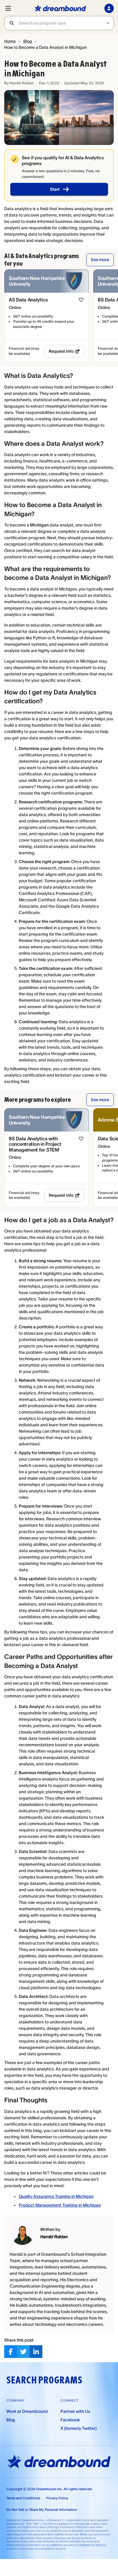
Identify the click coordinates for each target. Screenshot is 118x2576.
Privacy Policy (57, 2498)
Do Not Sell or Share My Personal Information (42, 2510)
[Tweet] (23, 2352)
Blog (28, 41)
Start (55, 189)
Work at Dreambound (27, 2411)
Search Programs (44, 2380)
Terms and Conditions (23, 2498)
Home (10, 41)
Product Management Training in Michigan (60, 2205)
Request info (61, 351)
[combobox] (66, 23)
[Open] (108, 23)
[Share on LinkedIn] (36, 2352)
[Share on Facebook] (11, 2352)
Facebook (70, 2420)
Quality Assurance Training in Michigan (56, 2196)
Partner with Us (75, 2411)
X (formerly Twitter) (79, 2428)
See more (100, 260)
